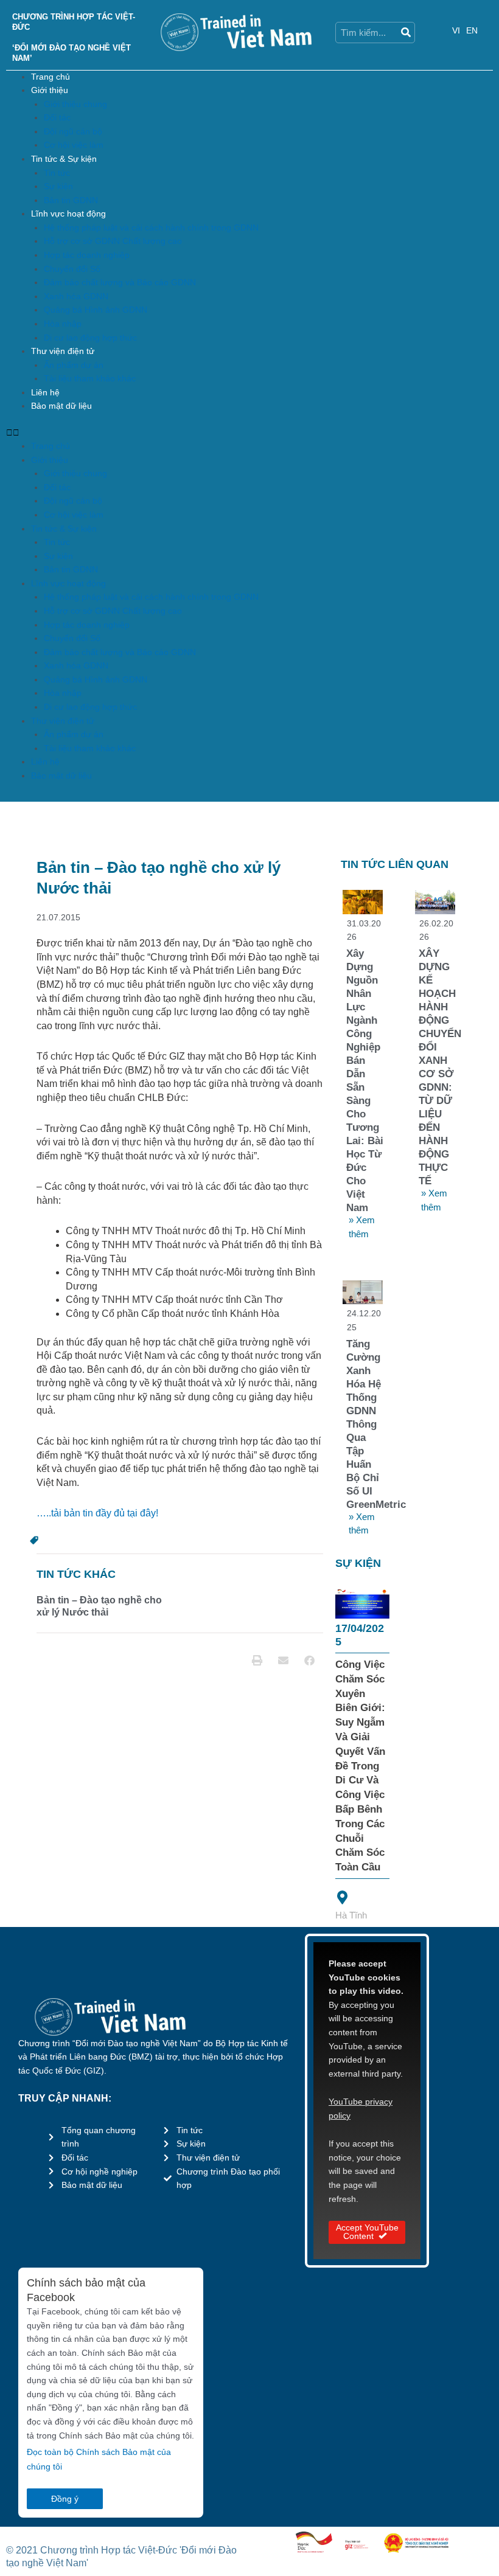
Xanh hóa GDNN (76, 297)
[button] (249, 433)
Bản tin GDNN (71, 200)
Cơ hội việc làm (74, 145)
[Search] (405, 33)
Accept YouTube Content (367, 2232)
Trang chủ (51, 77)
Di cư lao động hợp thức (90, 338)
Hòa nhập (63, 324)
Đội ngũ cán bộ (73, 132)
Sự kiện (58, 186)
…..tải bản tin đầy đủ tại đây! (97, 1513)
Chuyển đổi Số (72, 269)
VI (456, 31)
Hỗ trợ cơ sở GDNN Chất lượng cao (113, 241)
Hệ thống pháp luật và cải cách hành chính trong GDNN (151, 228)
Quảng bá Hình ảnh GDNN (96, 310)
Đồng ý (65, 2499)
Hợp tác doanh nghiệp (87, 255)
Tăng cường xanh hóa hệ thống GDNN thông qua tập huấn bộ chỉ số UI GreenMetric (376, 1424)
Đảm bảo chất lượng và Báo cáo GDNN (120, 283)
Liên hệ (45, 393)
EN (472, 31)
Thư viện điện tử (63, 351)
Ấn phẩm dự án (74, 365)
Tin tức (57, 173)
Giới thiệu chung (75, 104)
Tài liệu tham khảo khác (90, 379)
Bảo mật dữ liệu (61, 406)
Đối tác (57, 118)
